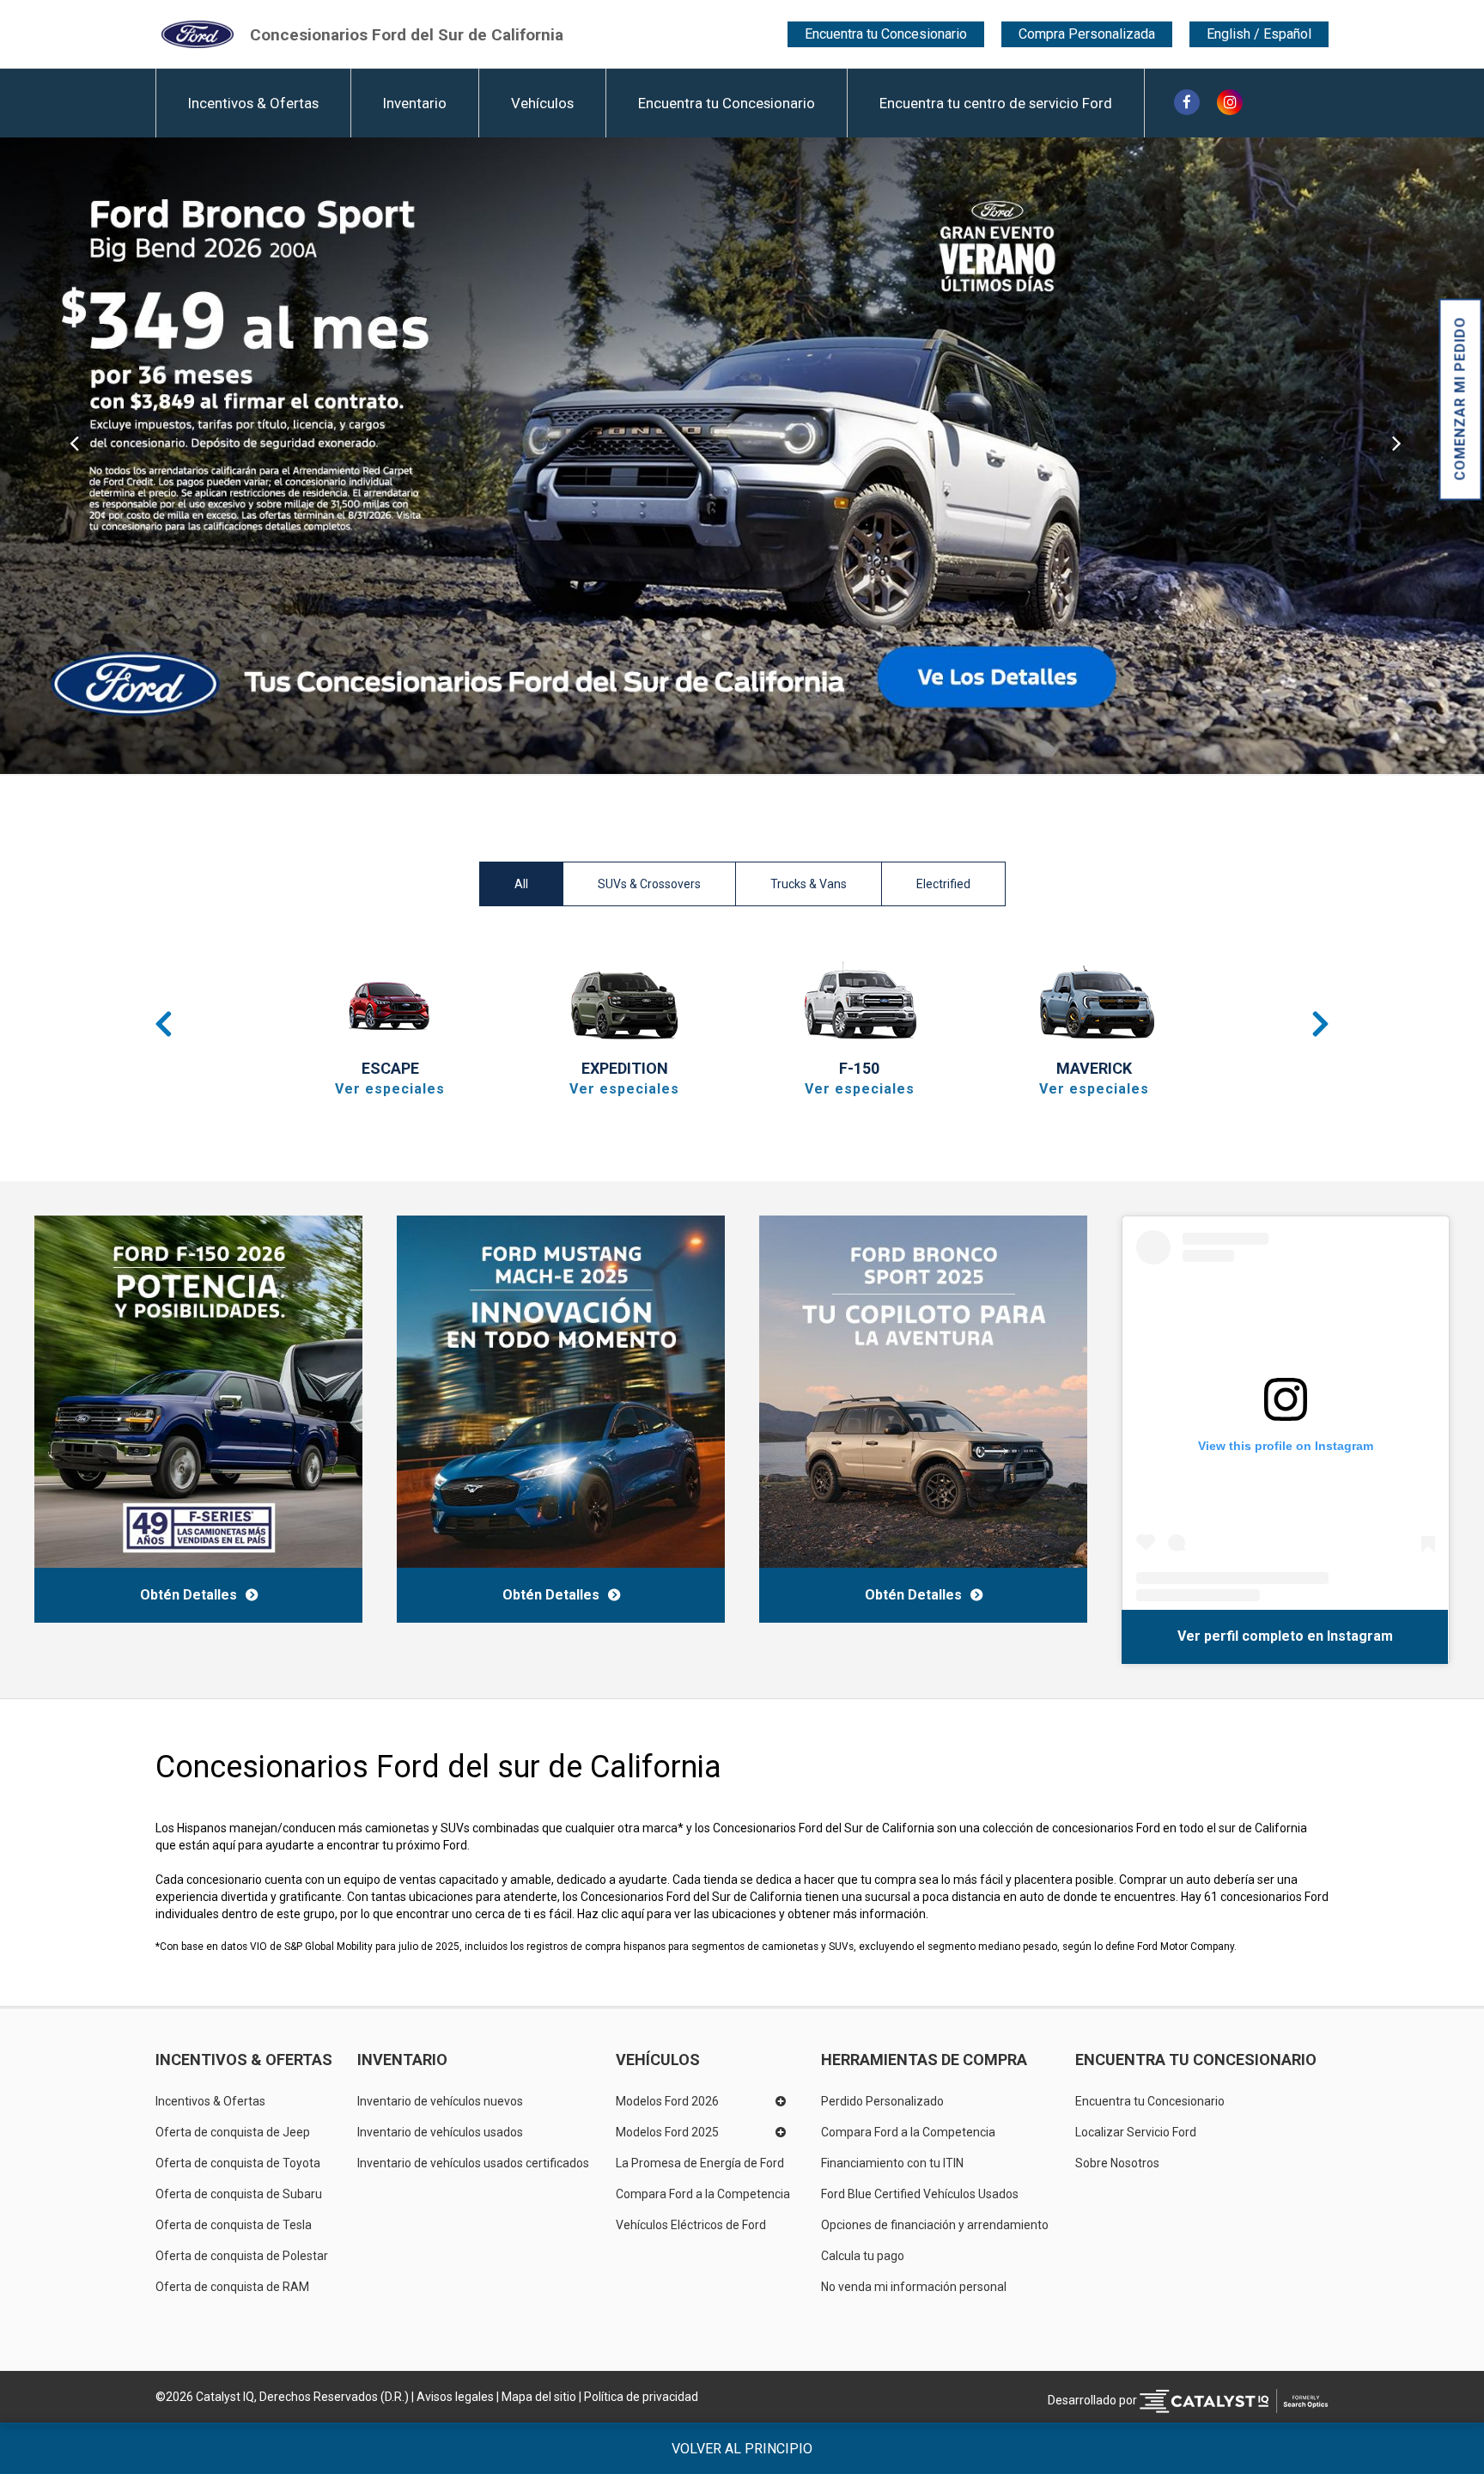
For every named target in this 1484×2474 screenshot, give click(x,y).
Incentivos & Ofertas (253, 103)
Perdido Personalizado (882, 2101)
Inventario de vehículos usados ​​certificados (473, 2163)
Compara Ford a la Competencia (703, 2194)
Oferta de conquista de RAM (232, 2287)
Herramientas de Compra (924, 2060)
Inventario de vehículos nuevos (440, 2101)
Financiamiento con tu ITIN (892, 2163)
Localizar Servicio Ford (1136, 2132)
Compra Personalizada (1087, 34)
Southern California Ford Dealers (407, 34)
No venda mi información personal (914, 2287)
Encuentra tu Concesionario (886, 34)
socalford (1286, 1636)
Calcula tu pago (863, 2256)
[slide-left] (74, 456)
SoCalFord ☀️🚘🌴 (1189, 1636)
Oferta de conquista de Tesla (234, 2225)
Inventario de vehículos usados (440, 2132)
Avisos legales (455, 2397)
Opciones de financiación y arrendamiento (935, 2225)
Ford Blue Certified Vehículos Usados (920, 2194)
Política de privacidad (641, 2397)
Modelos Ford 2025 (667, 2132)
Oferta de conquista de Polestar (242, 2256)
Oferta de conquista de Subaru (239, 2194)
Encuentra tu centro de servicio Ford (996, 103)
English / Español (1259, 34)
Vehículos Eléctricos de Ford (691, 2225)
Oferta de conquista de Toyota (238, 2163)
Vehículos (542, 103)
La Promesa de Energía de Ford (700, 2163)
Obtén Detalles (189, 1595)
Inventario (415, 103)
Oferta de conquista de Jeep (233, 2132)
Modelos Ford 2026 (667, 2101)
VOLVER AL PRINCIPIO (742, 2449)
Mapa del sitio (539, 2397)
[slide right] (1410, 456)
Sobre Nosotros (1117, 2163)
